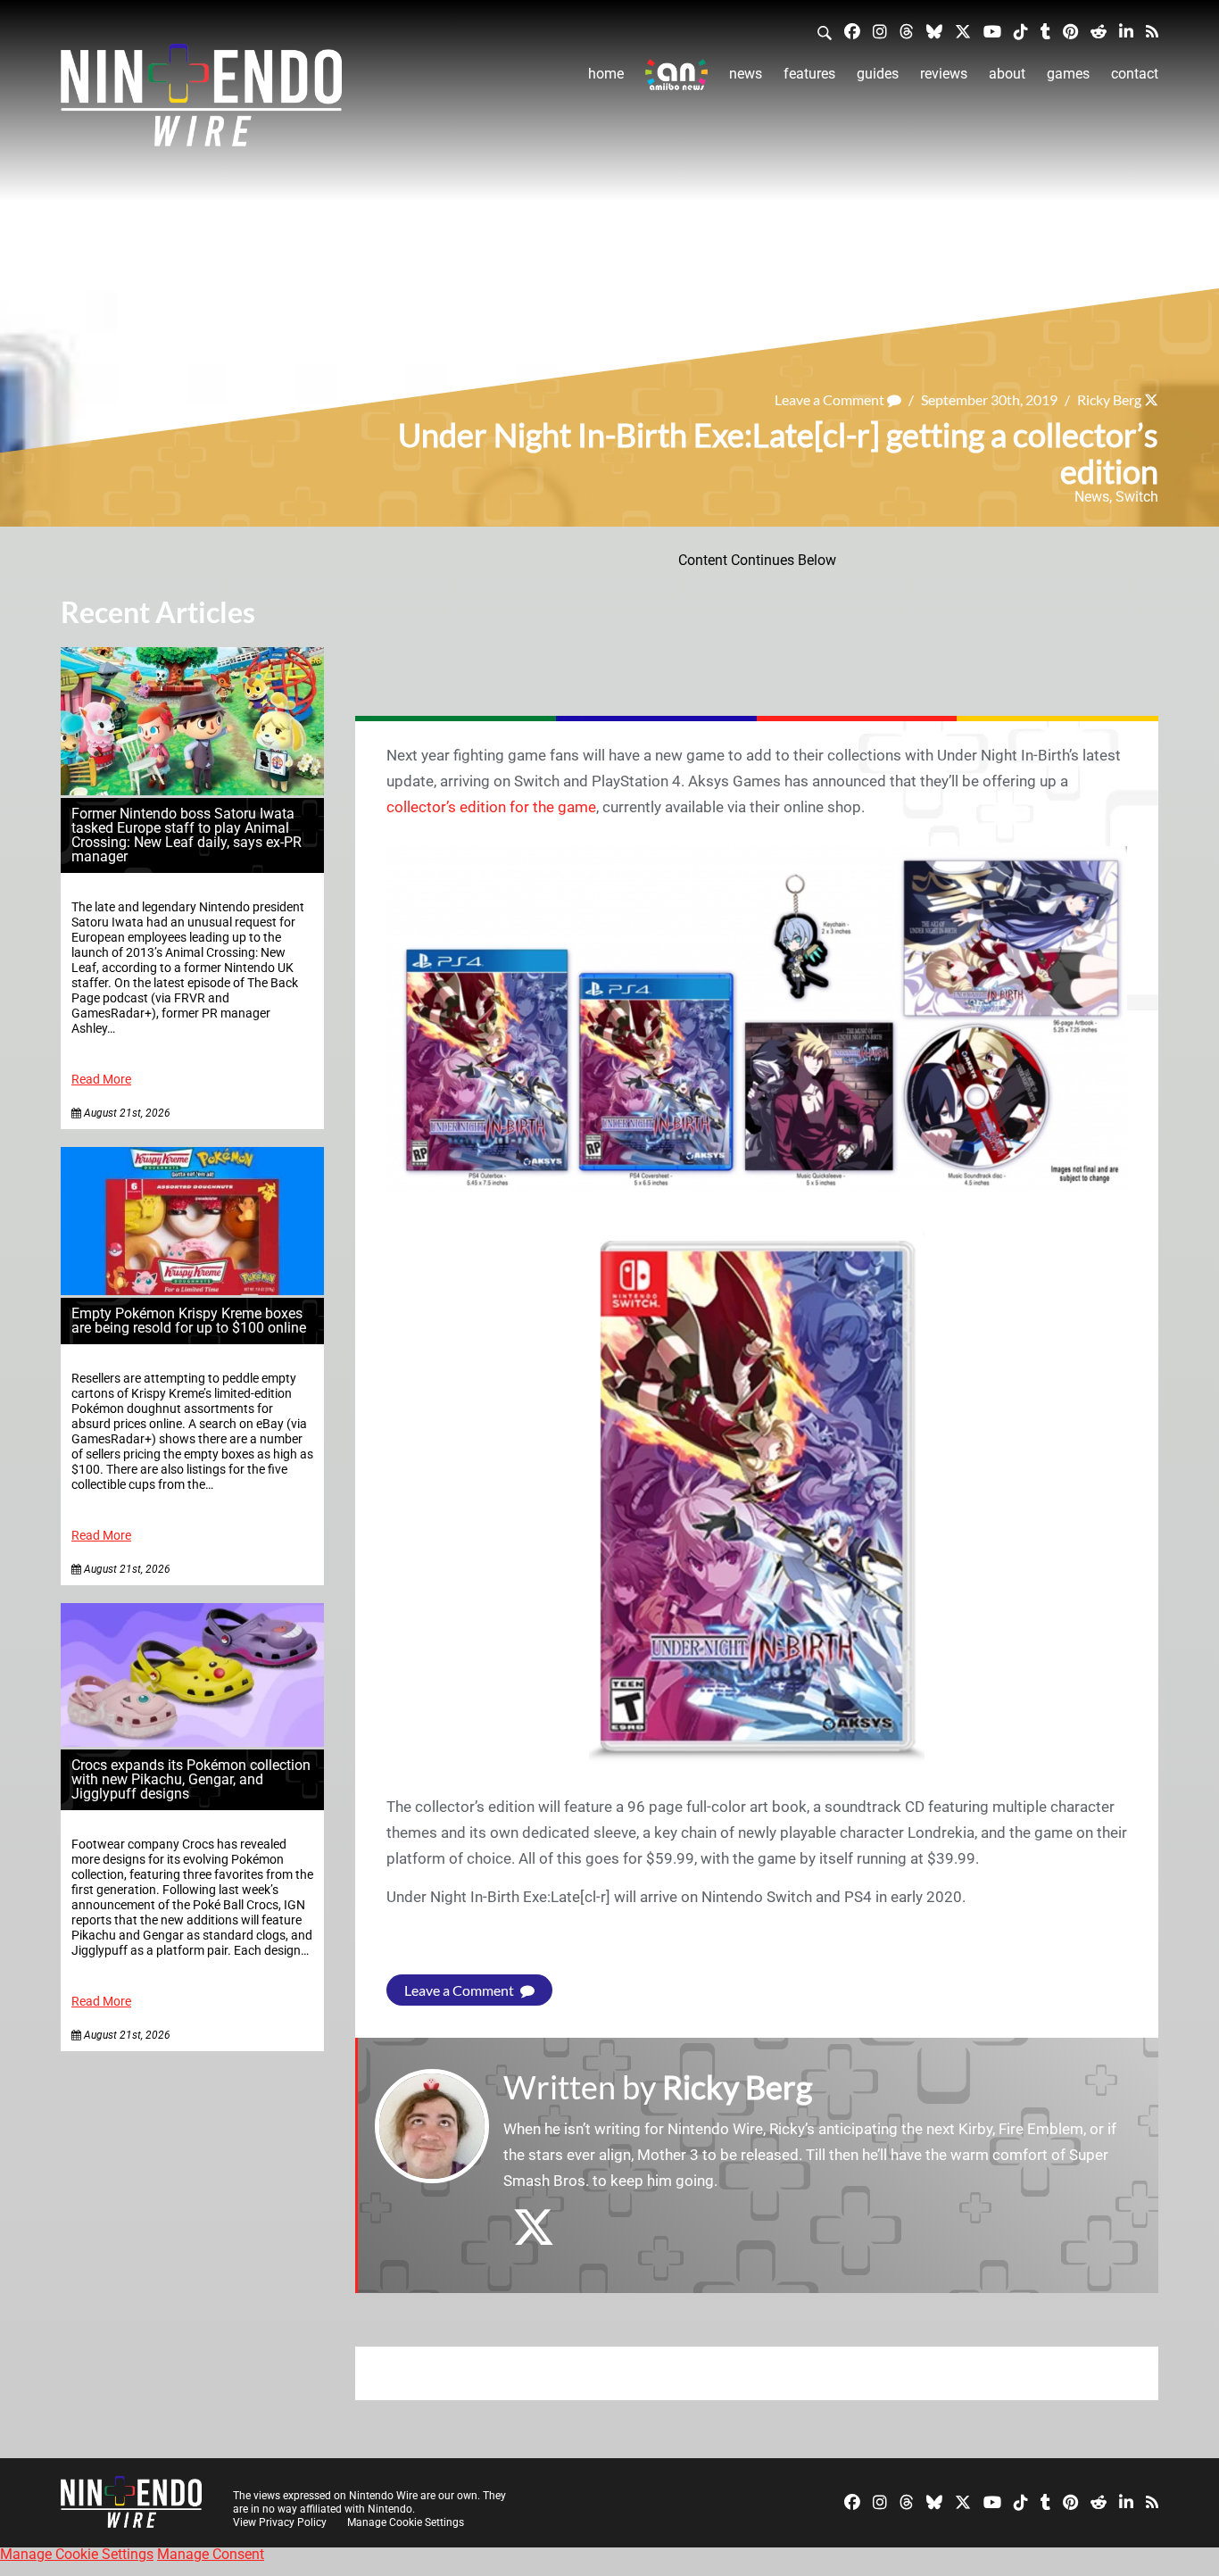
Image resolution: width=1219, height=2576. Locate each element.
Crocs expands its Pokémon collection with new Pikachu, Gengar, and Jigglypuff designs (191, 1779)
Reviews (944, 74)
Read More (101, 1080)
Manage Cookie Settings (406, 2522)
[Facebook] (852, 31)
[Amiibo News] (676, 75)
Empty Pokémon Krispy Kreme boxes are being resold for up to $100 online (189, 1321)
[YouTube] (992, 31)
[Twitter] (963, 31)
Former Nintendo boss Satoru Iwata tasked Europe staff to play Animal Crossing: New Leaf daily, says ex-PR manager (187, 835)
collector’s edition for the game (491, 807)
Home (606, 74)
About (1007, 74)
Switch (1137, 497)
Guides (878, 74)
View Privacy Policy (280, 2522)
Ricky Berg (1109, 399)
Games (1068, 74)
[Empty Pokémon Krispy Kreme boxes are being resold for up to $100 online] (192, 1290)
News (746, 74)
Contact (1135, 74)
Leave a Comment (831, 399)
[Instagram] (880, 31)
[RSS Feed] (1152, 31)
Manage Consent (211, 2554)
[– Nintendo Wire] (201, 101)
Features (809, 74)
